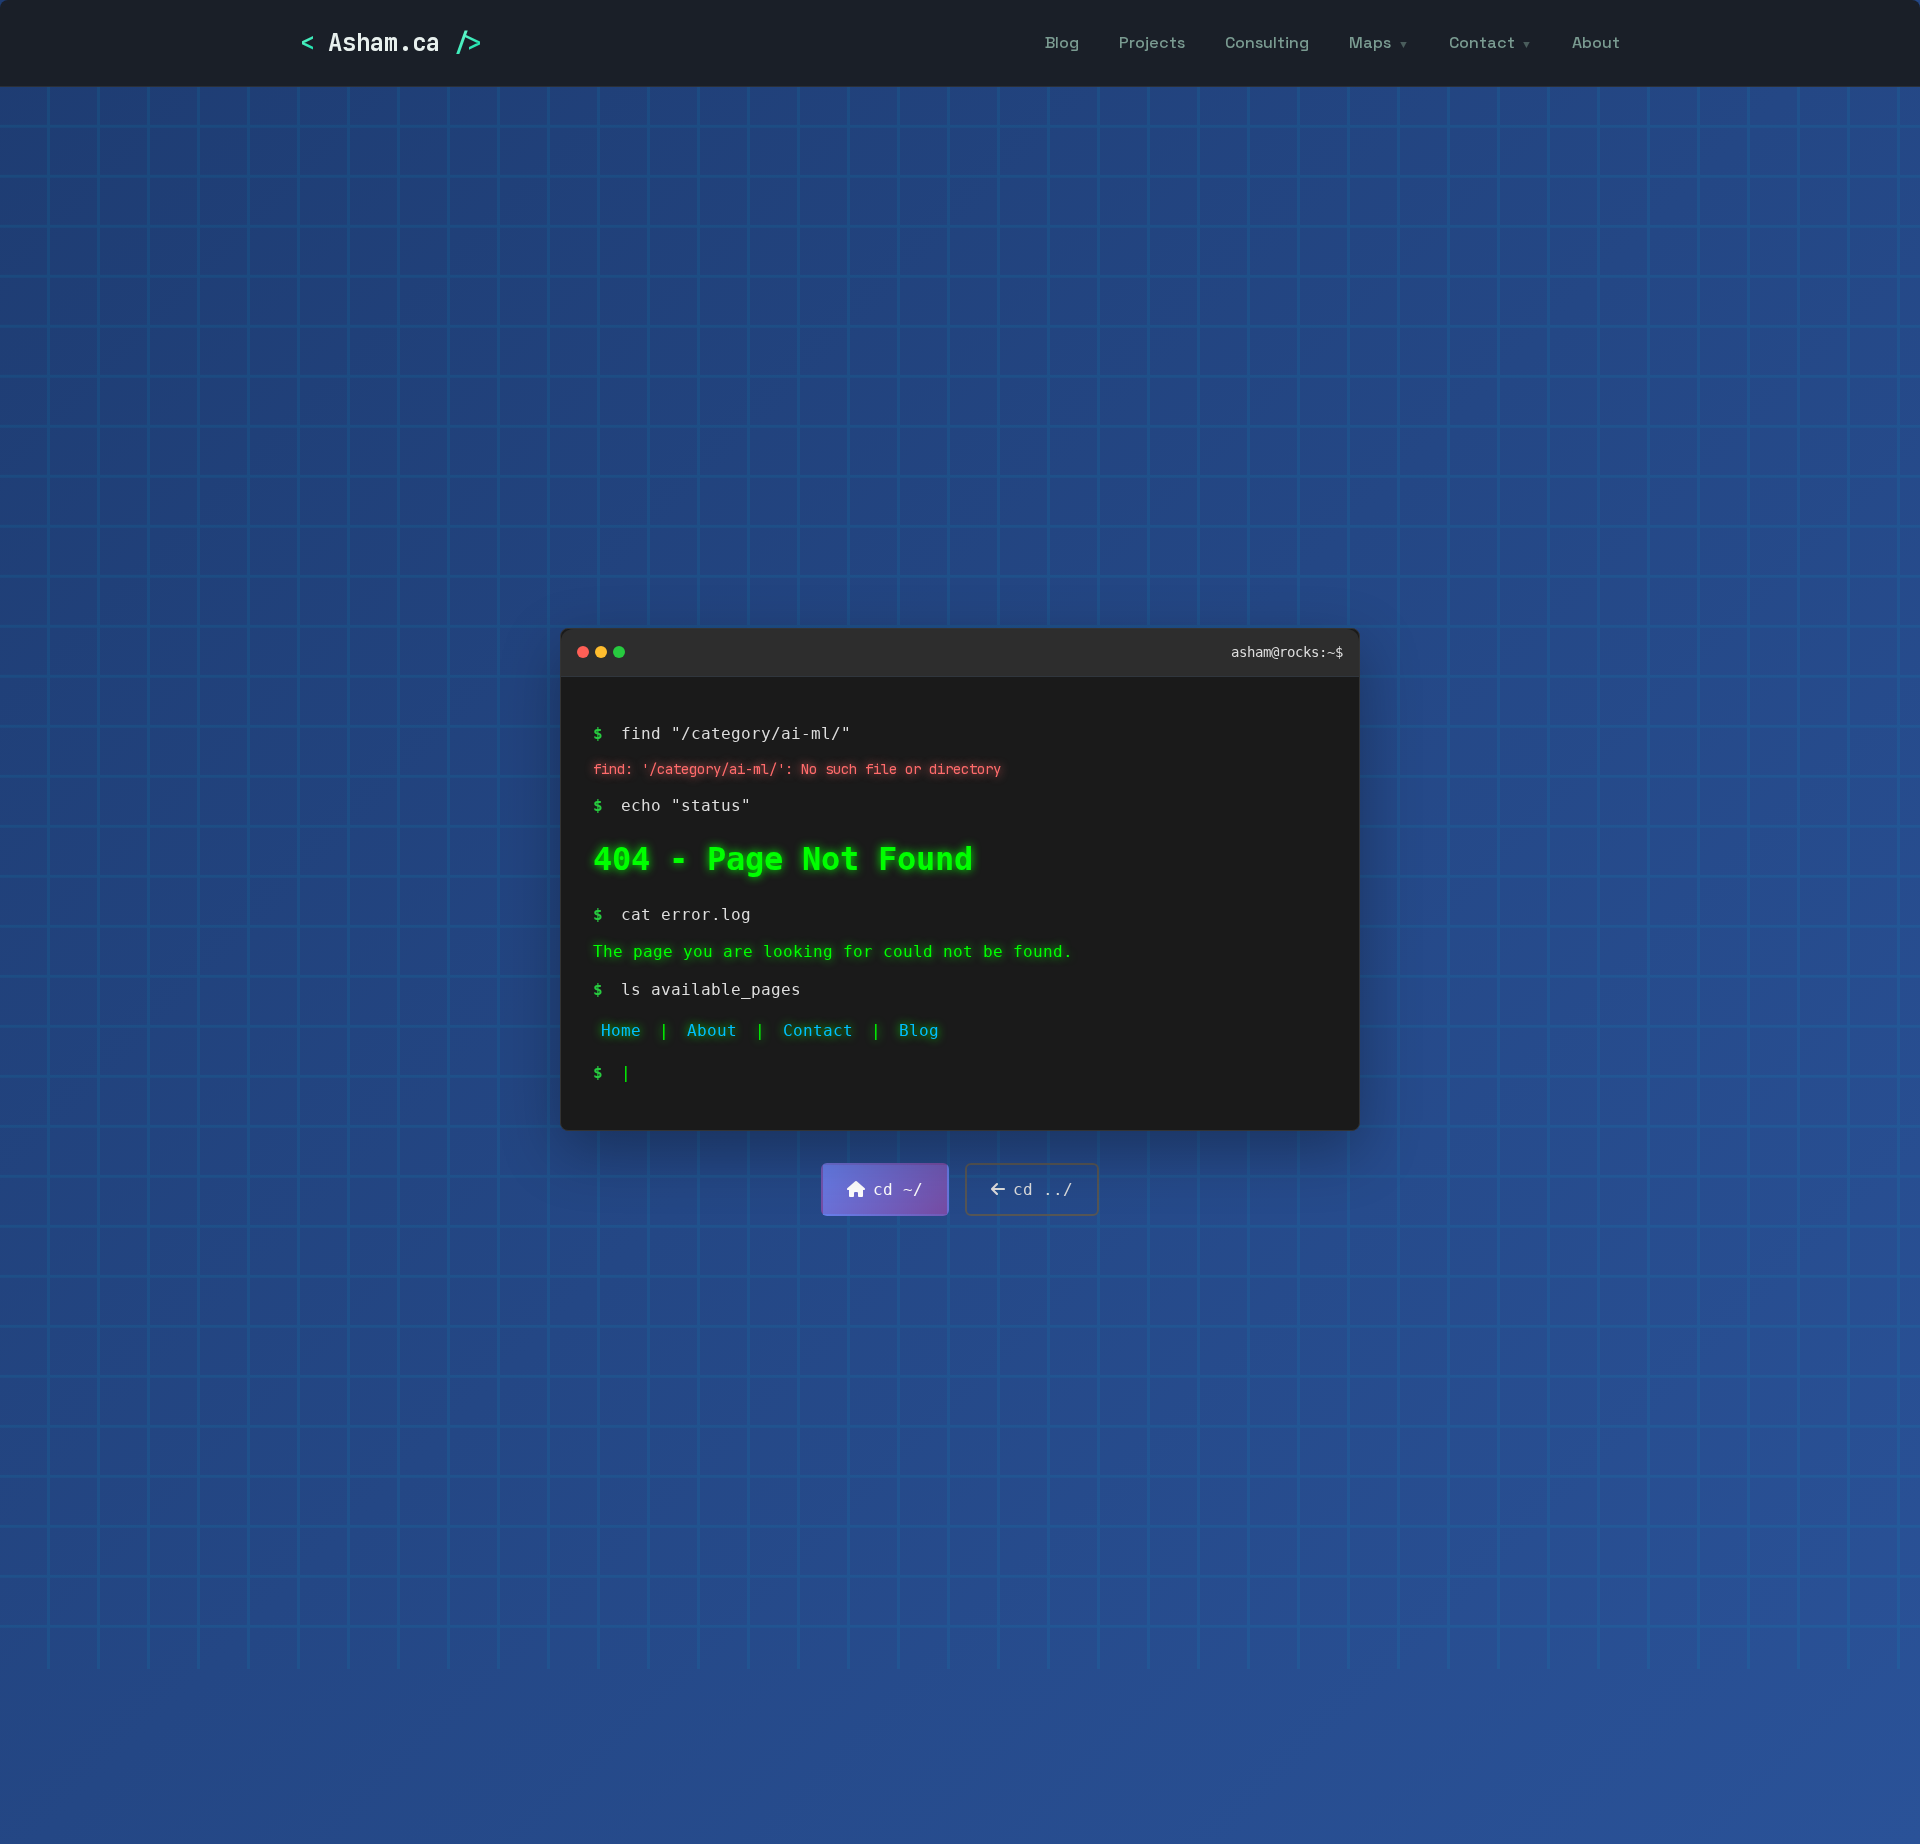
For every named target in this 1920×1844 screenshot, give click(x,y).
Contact (1482, 42)
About (1596, 42)
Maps (1370, 42)
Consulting (1267, 42)
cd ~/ (898, 1189)
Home (621, 1030)
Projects (1152, 42)
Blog (1062, 42)
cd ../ (1043, 1189)
